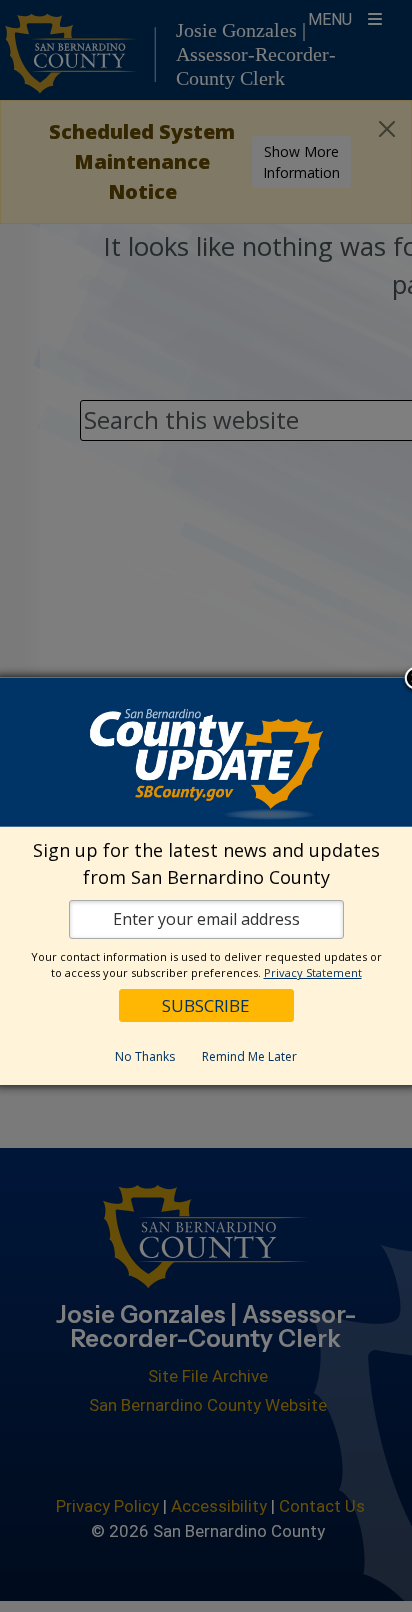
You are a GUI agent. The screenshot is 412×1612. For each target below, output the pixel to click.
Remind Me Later (249, 1056)
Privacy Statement (313, 972)
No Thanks (145, 1056)
